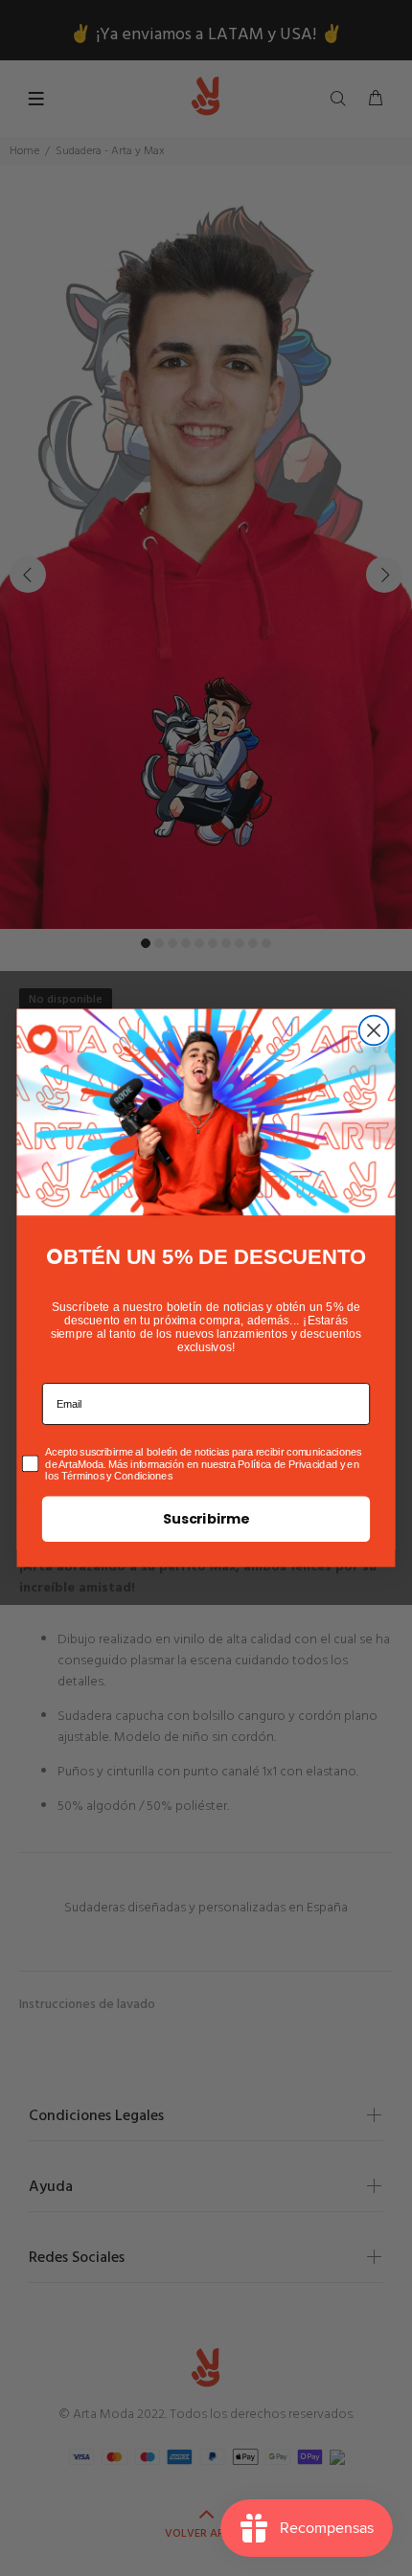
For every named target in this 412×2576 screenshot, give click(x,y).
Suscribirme (206, 1519)
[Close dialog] (374, 1031)
